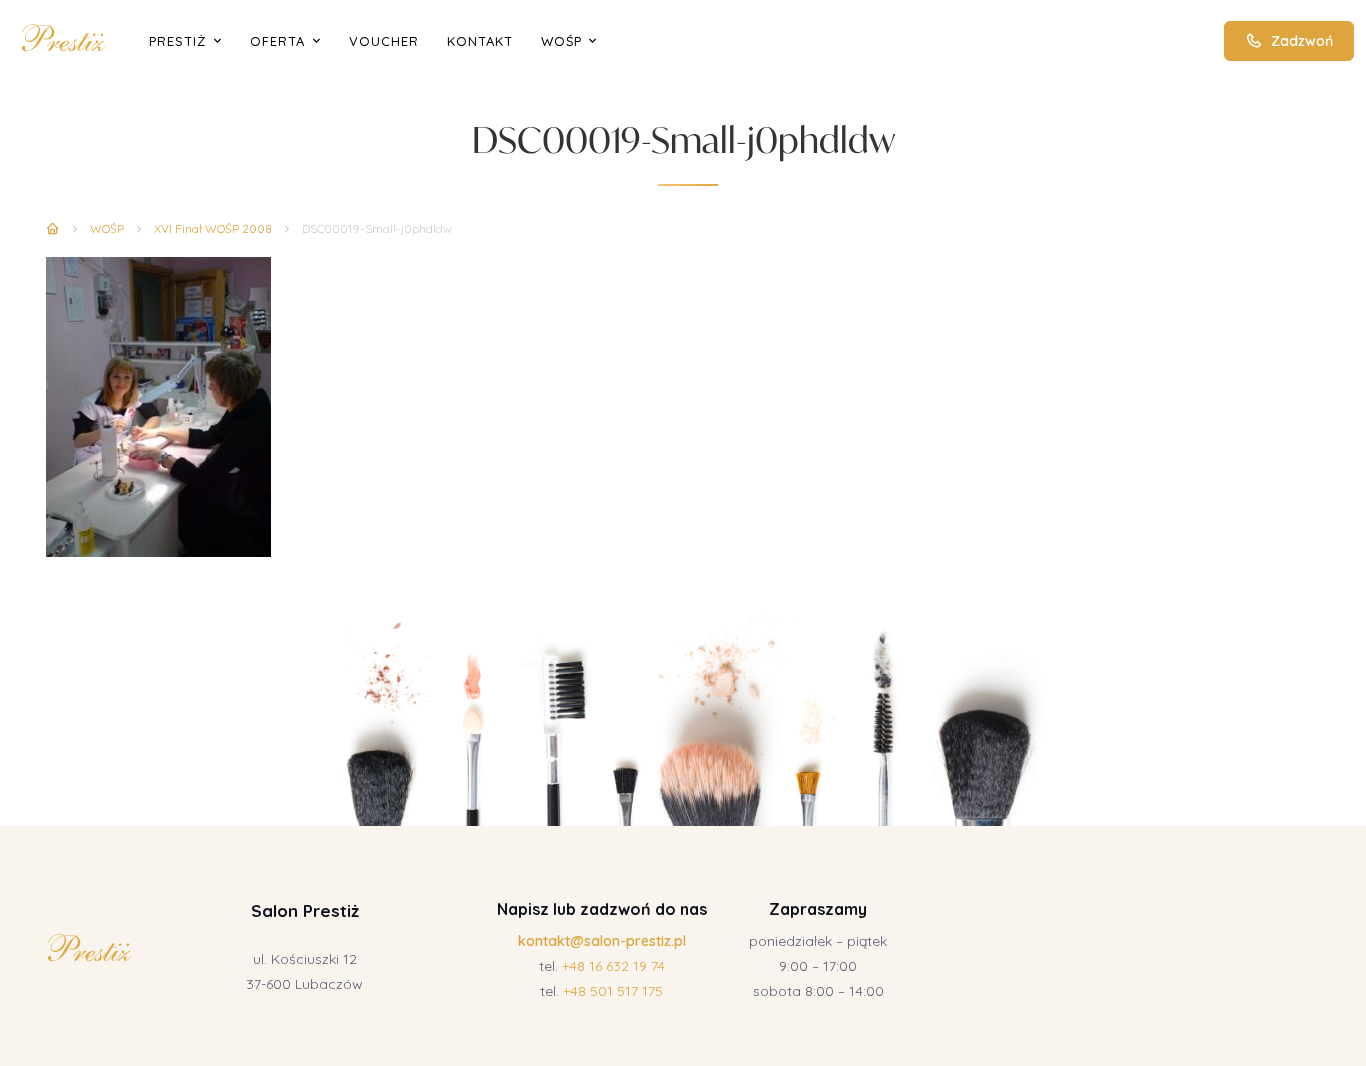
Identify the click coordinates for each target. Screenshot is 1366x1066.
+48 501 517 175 (613, 991)
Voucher (384, 41)
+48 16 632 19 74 (613, 966)
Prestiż (177, 41)
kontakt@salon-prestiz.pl (602, 941)
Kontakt (480, 41)
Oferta (277, 41)
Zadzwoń (1302, 41)
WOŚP (561, 41)
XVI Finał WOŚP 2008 (213, 228)
